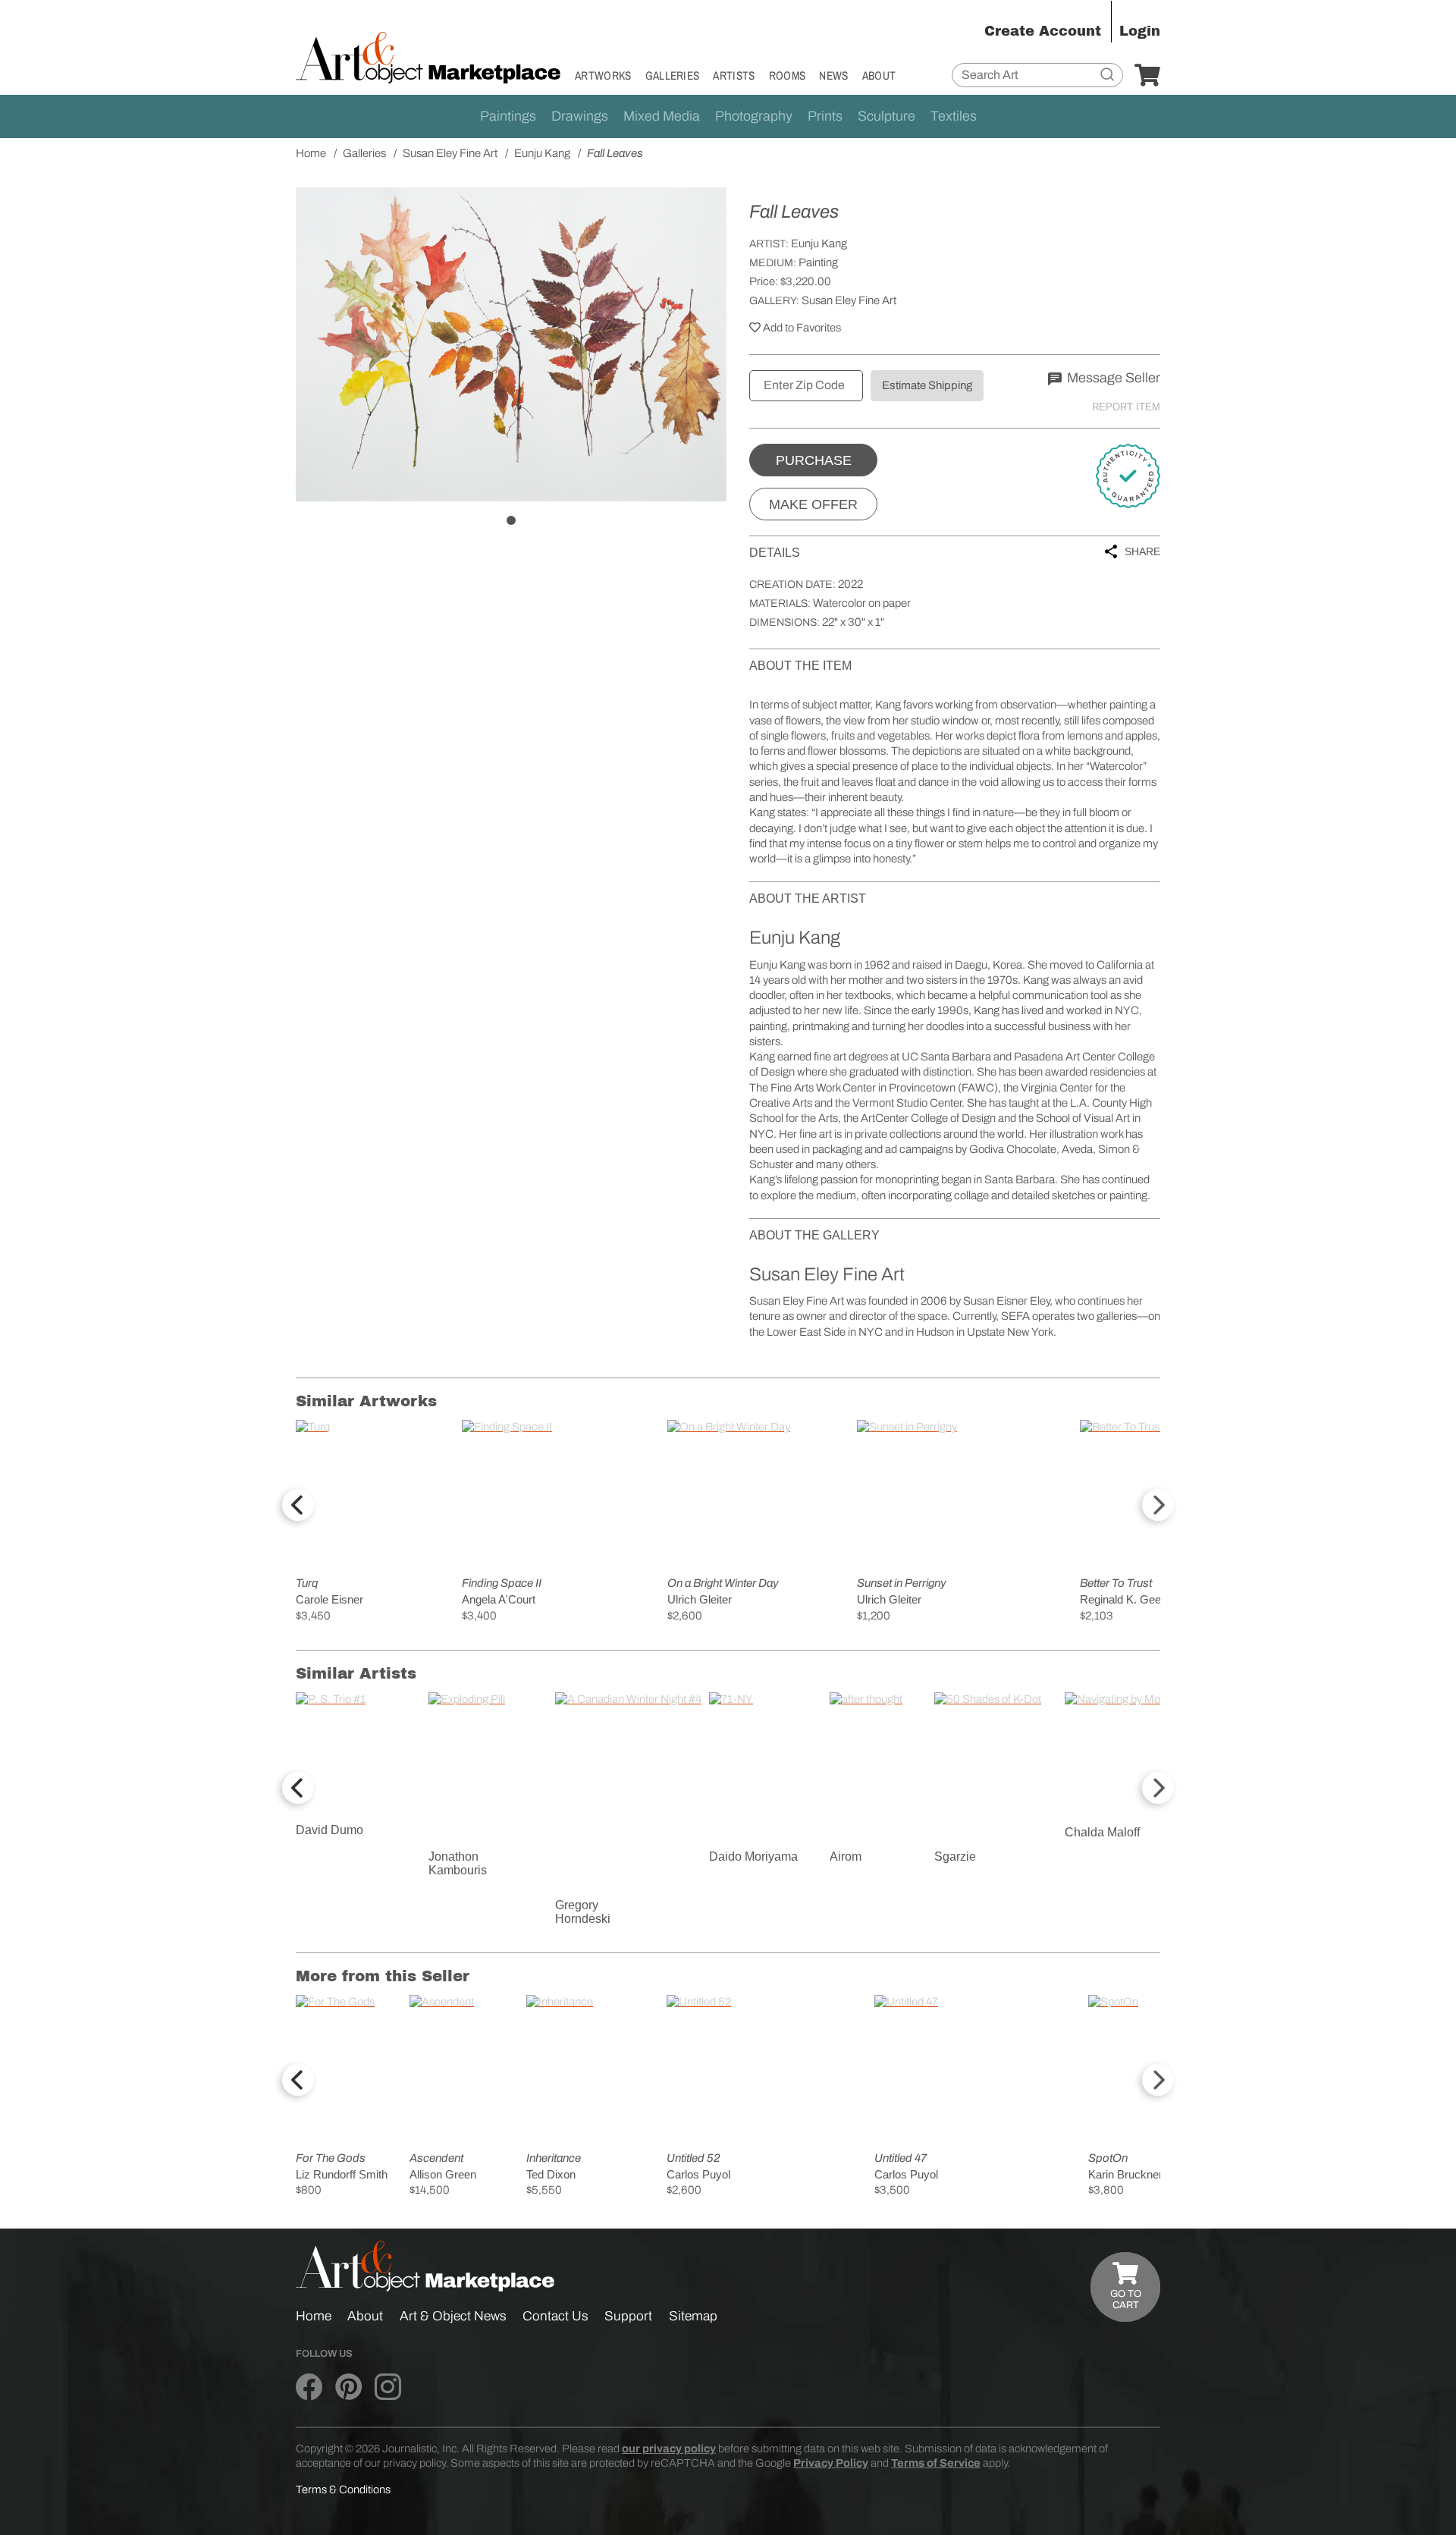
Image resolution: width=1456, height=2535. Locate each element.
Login (1140, 31)
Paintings (508, 116)
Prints (825, 116)
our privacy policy (669, 2449)
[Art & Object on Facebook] (309, 2387)
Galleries (673, 75)
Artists (734, 75)
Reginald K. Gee (1120, 1599)
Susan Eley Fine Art (849, 300)
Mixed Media (662, 116)
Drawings (580, 116)
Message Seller (1112, 378)
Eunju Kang (819, 243)
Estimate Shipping (927, 385)
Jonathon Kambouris (458, 1863)
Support (628, 2316)
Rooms (788, 75)
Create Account (1043, 31)
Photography (754, 116)
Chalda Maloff (1102, 1832)
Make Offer (813, 504)
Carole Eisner (329, 1599)
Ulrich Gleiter (700, 1599)
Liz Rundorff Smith (342, 2174)
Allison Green (443, 2174)
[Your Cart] (1147, 76)
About (879, 75)
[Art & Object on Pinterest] (348, 2387)
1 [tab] (511, 520)
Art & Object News (453, 2316)
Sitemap (693, 2316)
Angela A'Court (499, 1599)
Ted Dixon (551, 2174)
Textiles (954, 116)
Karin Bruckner (1125, 2174)
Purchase (814, 460)
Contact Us (555, 2316)
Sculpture (886, 116)
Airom (846, 1856)
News (833, 75)
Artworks (603, 75)
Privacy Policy (831, 2463)
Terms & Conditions (343, 2489)
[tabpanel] (511, 344)
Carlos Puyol (698, 2174)
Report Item (1126, 407)
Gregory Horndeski (583, 1912)
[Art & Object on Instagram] (388, 2387)
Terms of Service (936, 2463)
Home (314, 2316)
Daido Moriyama (753, 1856)
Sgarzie (955, 1856)
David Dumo (329, 1830)
